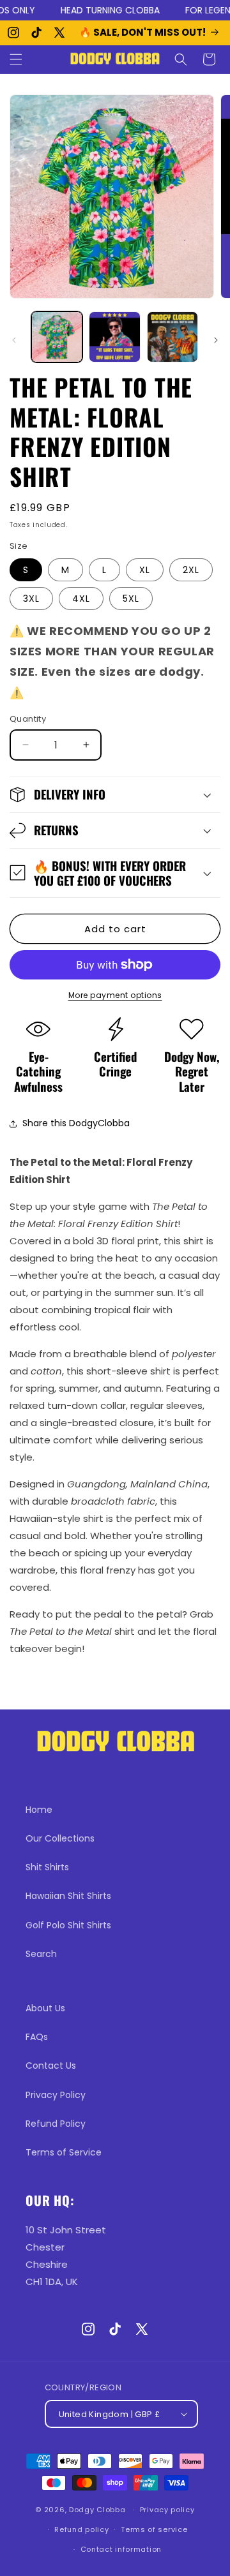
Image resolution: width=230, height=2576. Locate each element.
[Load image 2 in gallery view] (114, 337)
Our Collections (60, 1838)
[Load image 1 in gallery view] (57, 337)
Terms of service (154, 2529)
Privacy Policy (56, 2095)
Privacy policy (167, 2510)
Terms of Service (64, 2152)
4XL (81, 599)
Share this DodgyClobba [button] (76, 1123)
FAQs (37, 2037)
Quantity (28, 719)
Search (41, 1954)
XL (145, 570)
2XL (191, 570)
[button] (16, 59)
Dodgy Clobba (97, 2510)
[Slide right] (216, 340)
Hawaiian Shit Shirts (68, 1896)
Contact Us (51, 2066)
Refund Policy (56, 2124)
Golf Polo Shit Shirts (68, 1925)
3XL (31, 599)
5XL (131, 599)
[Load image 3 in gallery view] (172, 337)
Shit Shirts (47, 1867)
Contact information (121, 2549)
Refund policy (81, 2529)
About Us (45, 2008)
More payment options (115, 995)
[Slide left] (14, 340)
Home (39, 1810)
